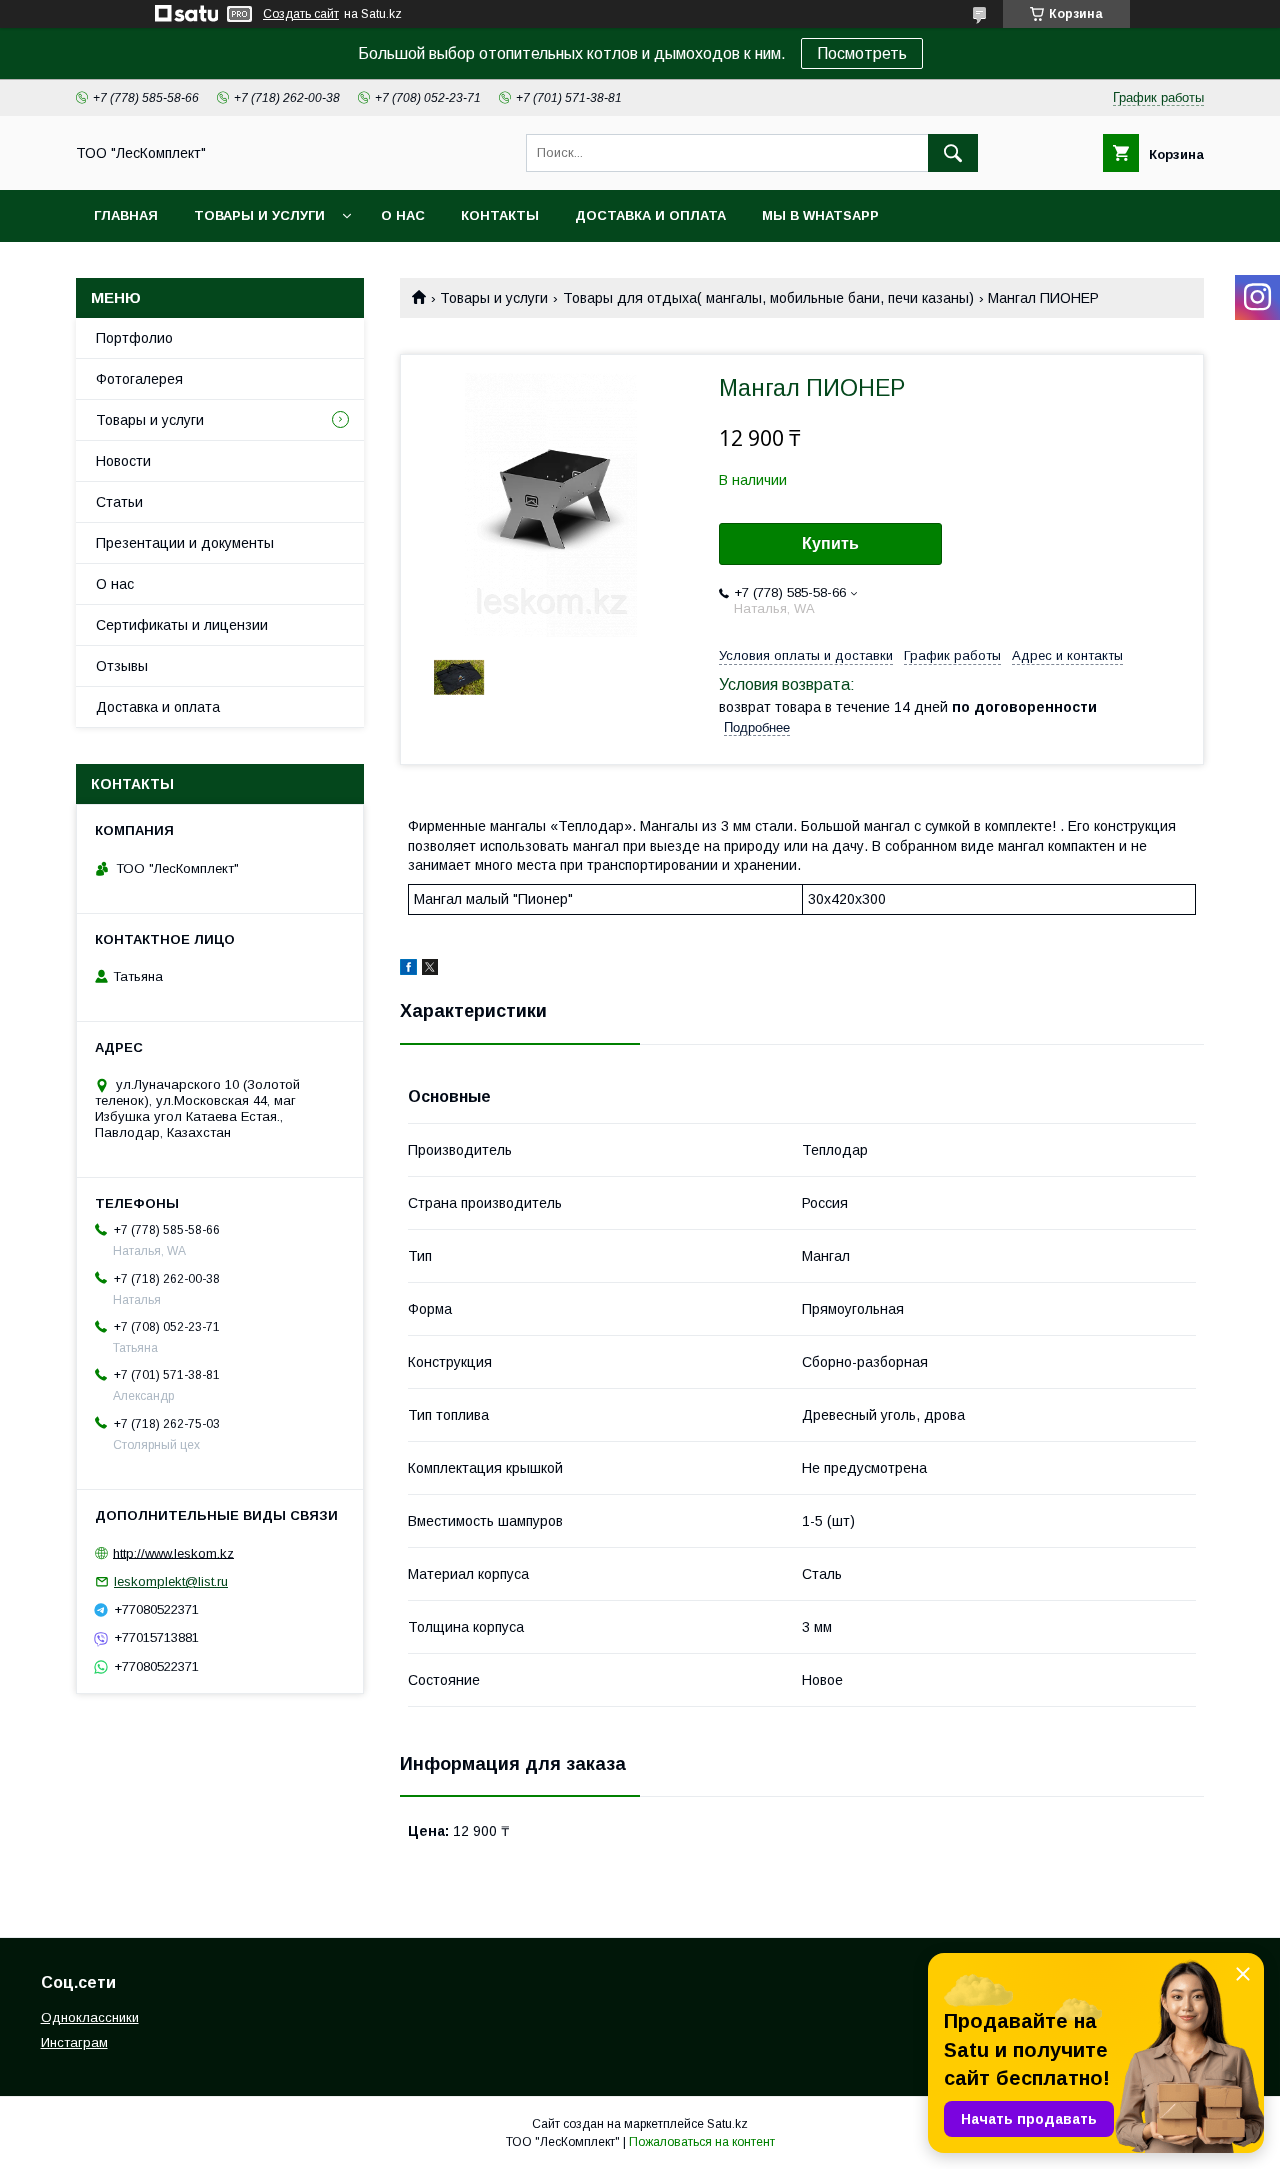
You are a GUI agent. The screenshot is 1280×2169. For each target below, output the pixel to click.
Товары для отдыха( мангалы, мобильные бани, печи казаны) (768, 298)
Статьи (119, 502)
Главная (126, 215)
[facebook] (408, 970)
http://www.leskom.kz (173, 1552)
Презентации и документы (185, 543)
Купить (830, 543)
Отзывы (122, 666)
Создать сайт (301, 14)
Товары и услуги (259, 215)
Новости (123, 461)
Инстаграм (74, 2042)
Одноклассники (90, 2017)
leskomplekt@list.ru (171, 1581)
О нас (403, 215)
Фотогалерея (139, 379)
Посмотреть (862, 53)
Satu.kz (727, 2124)
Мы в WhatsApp (820, 215)
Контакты (500, 215)
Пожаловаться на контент (702, 2142)
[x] (430, 970)
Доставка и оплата (650, 215)
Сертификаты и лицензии (182, 625)
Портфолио (134, 338)
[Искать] (953, 153)
